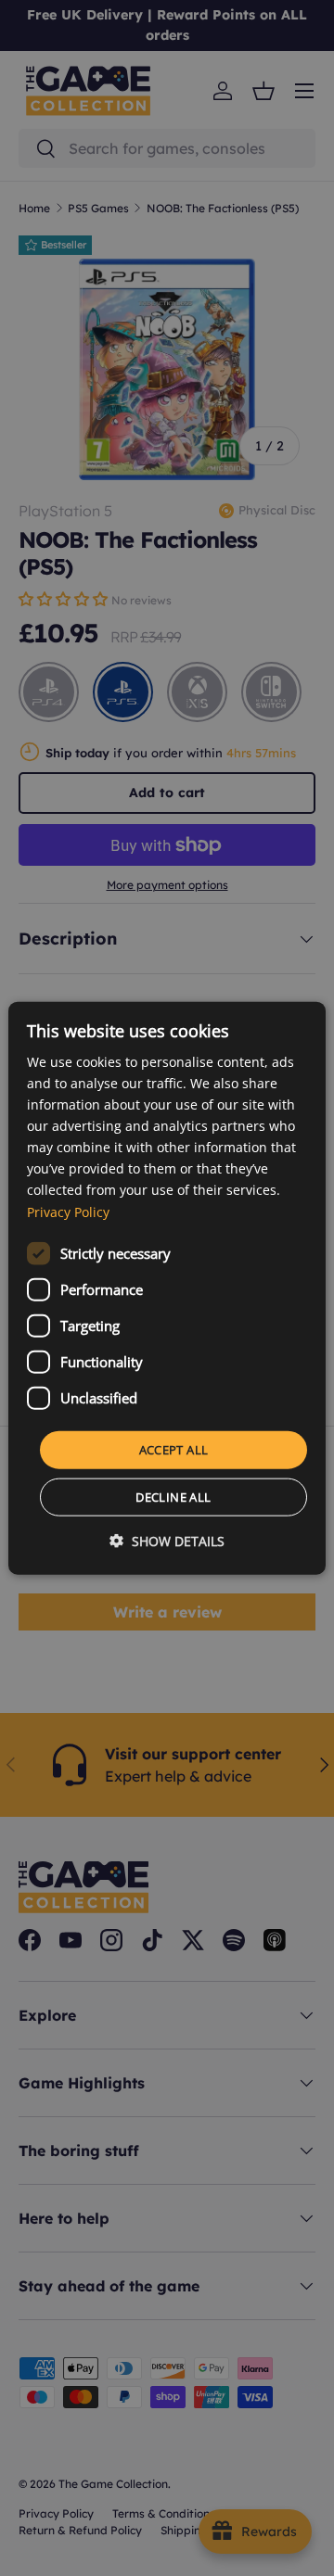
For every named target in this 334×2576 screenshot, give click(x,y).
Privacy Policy (68, 1211)
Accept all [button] (174, 1449)
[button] (167, 1541)
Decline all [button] (173, 1497)
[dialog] (167, 1288)
